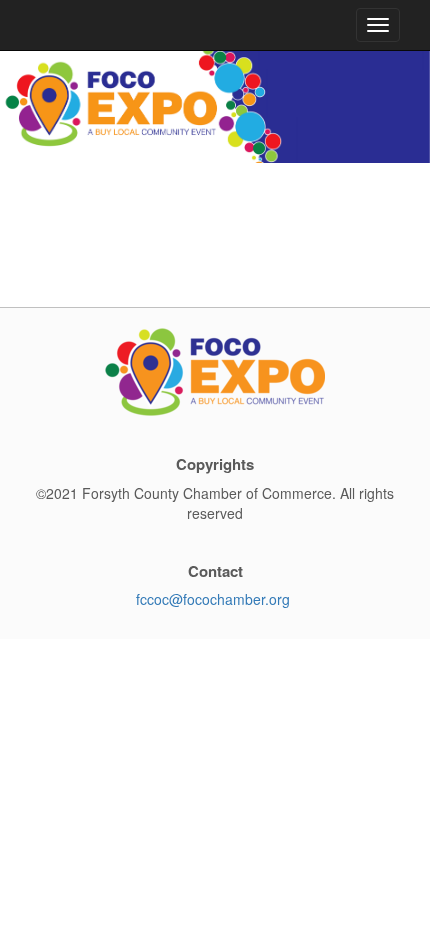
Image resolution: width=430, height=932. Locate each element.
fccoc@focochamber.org (213, 599)
